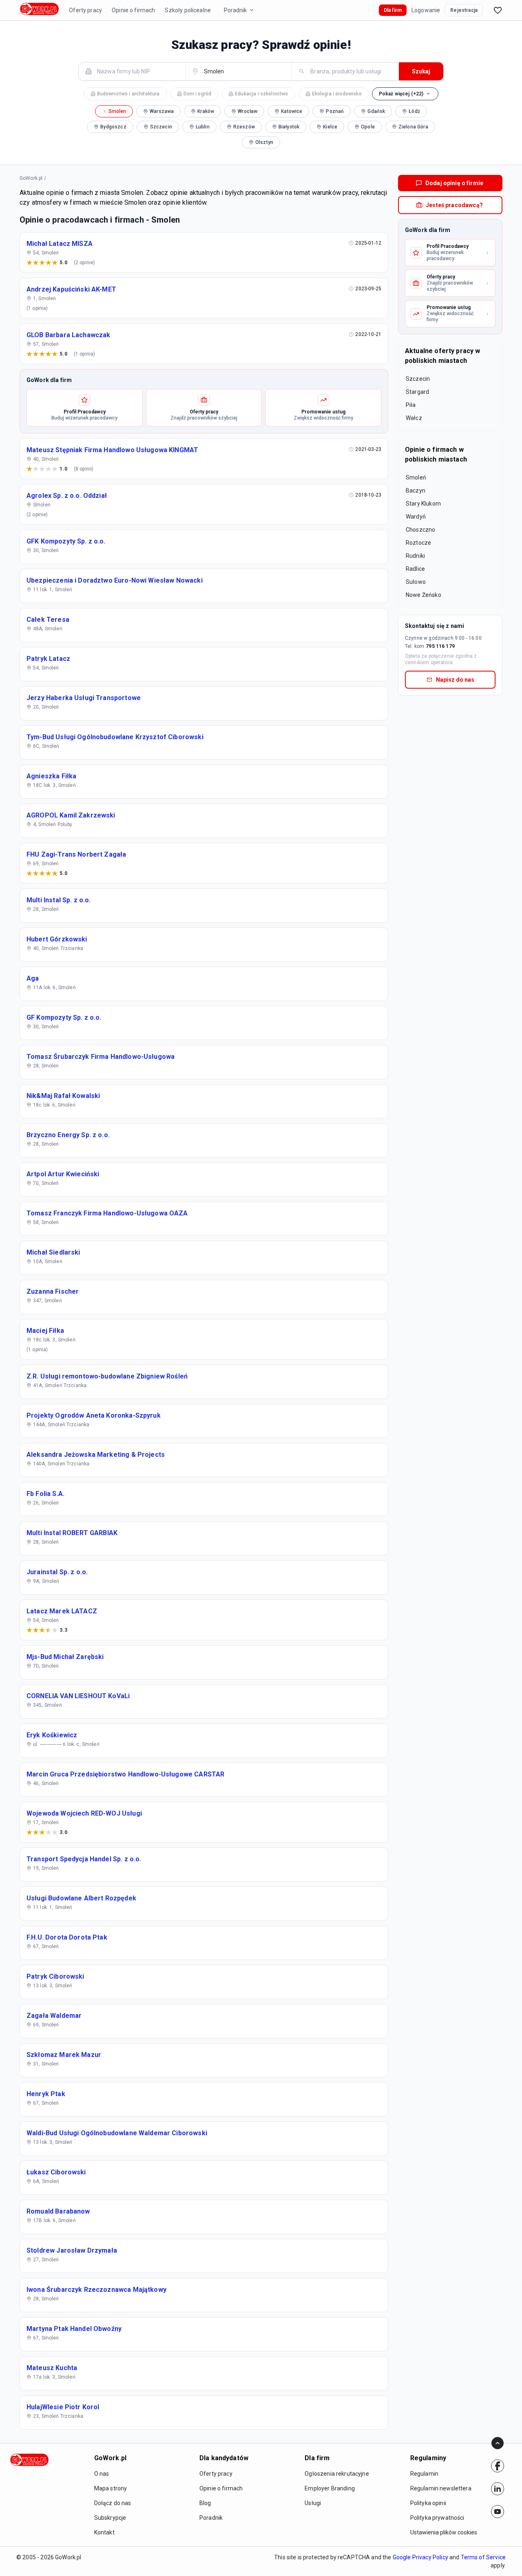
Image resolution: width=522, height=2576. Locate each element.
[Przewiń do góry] (498, 2443)
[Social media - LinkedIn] (498, 2489)
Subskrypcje (110, 2518)
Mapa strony (111, 2488)
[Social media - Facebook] (498, 2466)
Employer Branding (330, 2488)
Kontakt (104, 2532)
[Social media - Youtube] (498, 2512)
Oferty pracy (85, 10)
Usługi (313, 2503)
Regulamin (424, 2474)
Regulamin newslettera (441, 2488)
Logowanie (426, 10)
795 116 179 (440, 646)
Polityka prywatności (437, 2518)
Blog (205, 2503)
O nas (102, 2474)
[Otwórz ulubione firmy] (498, 10)
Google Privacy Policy (420, 2557)
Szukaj (421, 71)
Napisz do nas (455, 680)
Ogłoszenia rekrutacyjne (337, 2474)
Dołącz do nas (113, 2503)
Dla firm (393, 10)
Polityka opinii (428, 2503)
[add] (498, 2466)
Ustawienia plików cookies (444, 2532)
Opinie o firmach (133, 10)
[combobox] (137, 71)
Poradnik (235, 10)
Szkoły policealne (188, 10)
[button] (405, 94)
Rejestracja (464, 10)
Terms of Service (483, 2557)
